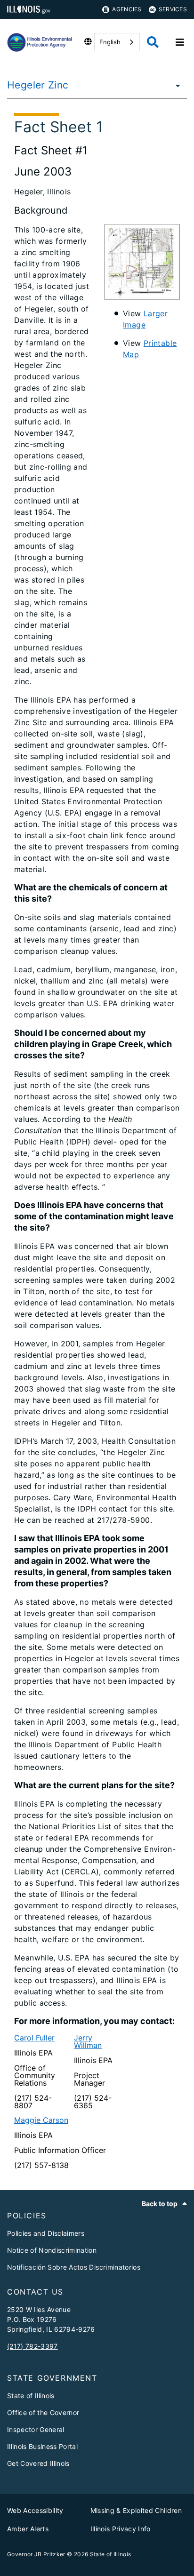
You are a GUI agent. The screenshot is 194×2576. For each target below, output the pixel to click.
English (110, 42)
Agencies (127, 9)
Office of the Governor (43, 2412)
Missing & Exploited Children (136, 2510)
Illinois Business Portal (42, 2446)
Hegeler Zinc (38, 85)
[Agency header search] (153, 42)
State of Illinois (31, 2396)
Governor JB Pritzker (36, 2554)
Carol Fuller (34, 2038)
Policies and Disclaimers (46, 2233)
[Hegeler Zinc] (175, 85)
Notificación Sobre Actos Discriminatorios (74, 2267)
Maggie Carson (41, 2120)
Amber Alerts (28, 2529)
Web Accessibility (35, 2510)
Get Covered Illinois (38, 2463)
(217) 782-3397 (32, 2346)
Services (173, 9)
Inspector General (36, 2429)
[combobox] (117, 42)
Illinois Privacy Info (121, 2529)
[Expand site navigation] (180, 42)
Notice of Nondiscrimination (52, 2250)
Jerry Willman (88, 2041)
